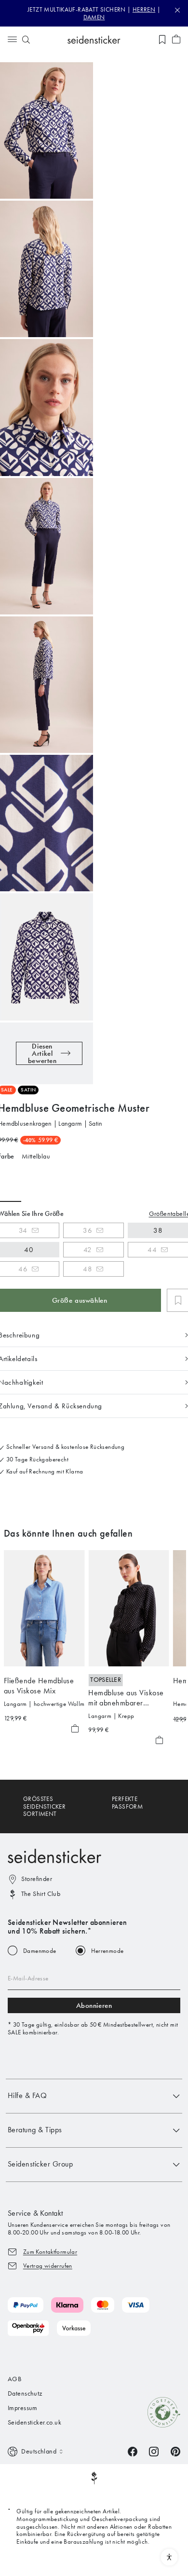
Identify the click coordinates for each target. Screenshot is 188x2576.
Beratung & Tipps (35, 2130)
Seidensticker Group (40, 2164)
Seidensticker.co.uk (34, 2422)
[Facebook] (133, 2451)
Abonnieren (94, 2005)
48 (87, 1269)
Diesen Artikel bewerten (42, 1053)
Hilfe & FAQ (27, 2095)
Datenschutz (25, 2393)
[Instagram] (154, 2451)
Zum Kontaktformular (50, 2252)
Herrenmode (107, 1951)
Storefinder (37, 1879)
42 (88, 1250)
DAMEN (94, 17)
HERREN (144, 9)
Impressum (23, 2408)
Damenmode (40, 1951)
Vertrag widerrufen (48, 2266)
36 (87, 1230)
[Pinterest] (175, 2451)
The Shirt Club (41, 1894)
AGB (14, 2379)
